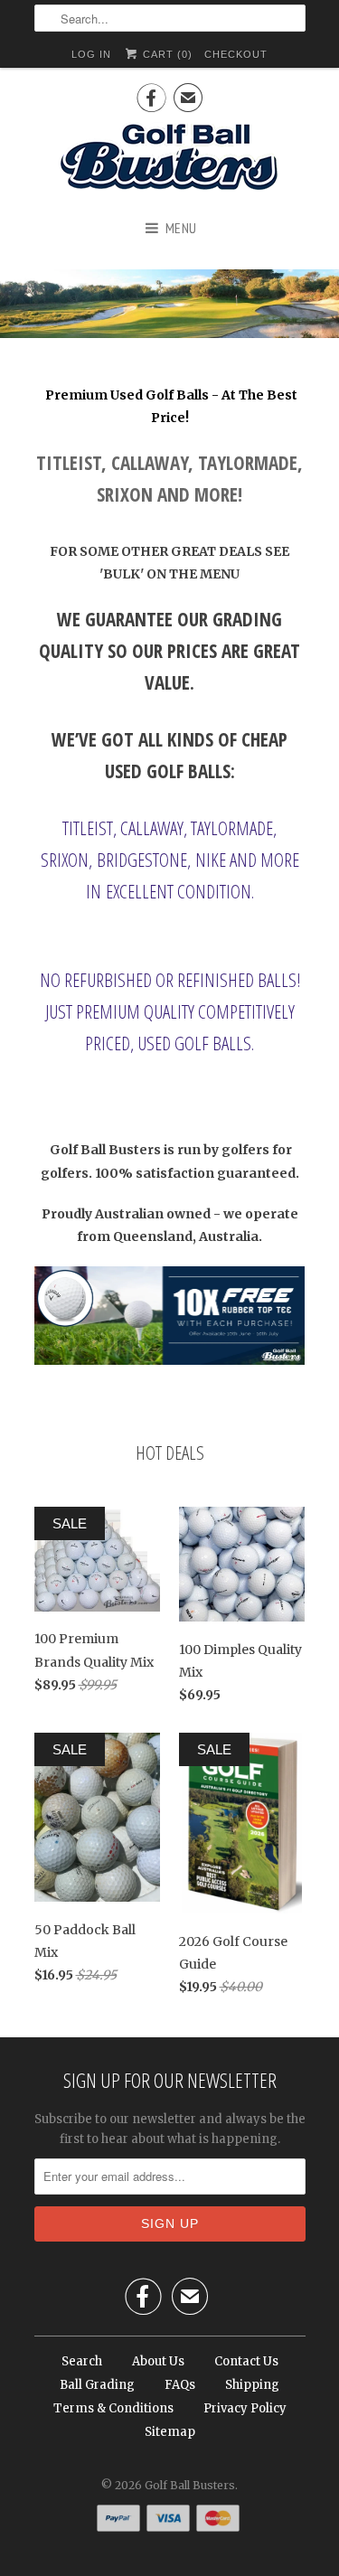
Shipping (252, 2385)
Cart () (166, 54)
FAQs (180, 2385)
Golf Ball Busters (190, 2485)
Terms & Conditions (113, 2408)
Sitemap (170, 2432)
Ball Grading (97, 2385)
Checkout (236, 54)
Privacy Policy (245, 2408)
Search (82, 2361)
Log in (91, 54)
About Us (158, 2361)
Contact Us (246, 2361)
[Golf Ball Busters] (170, 158)
